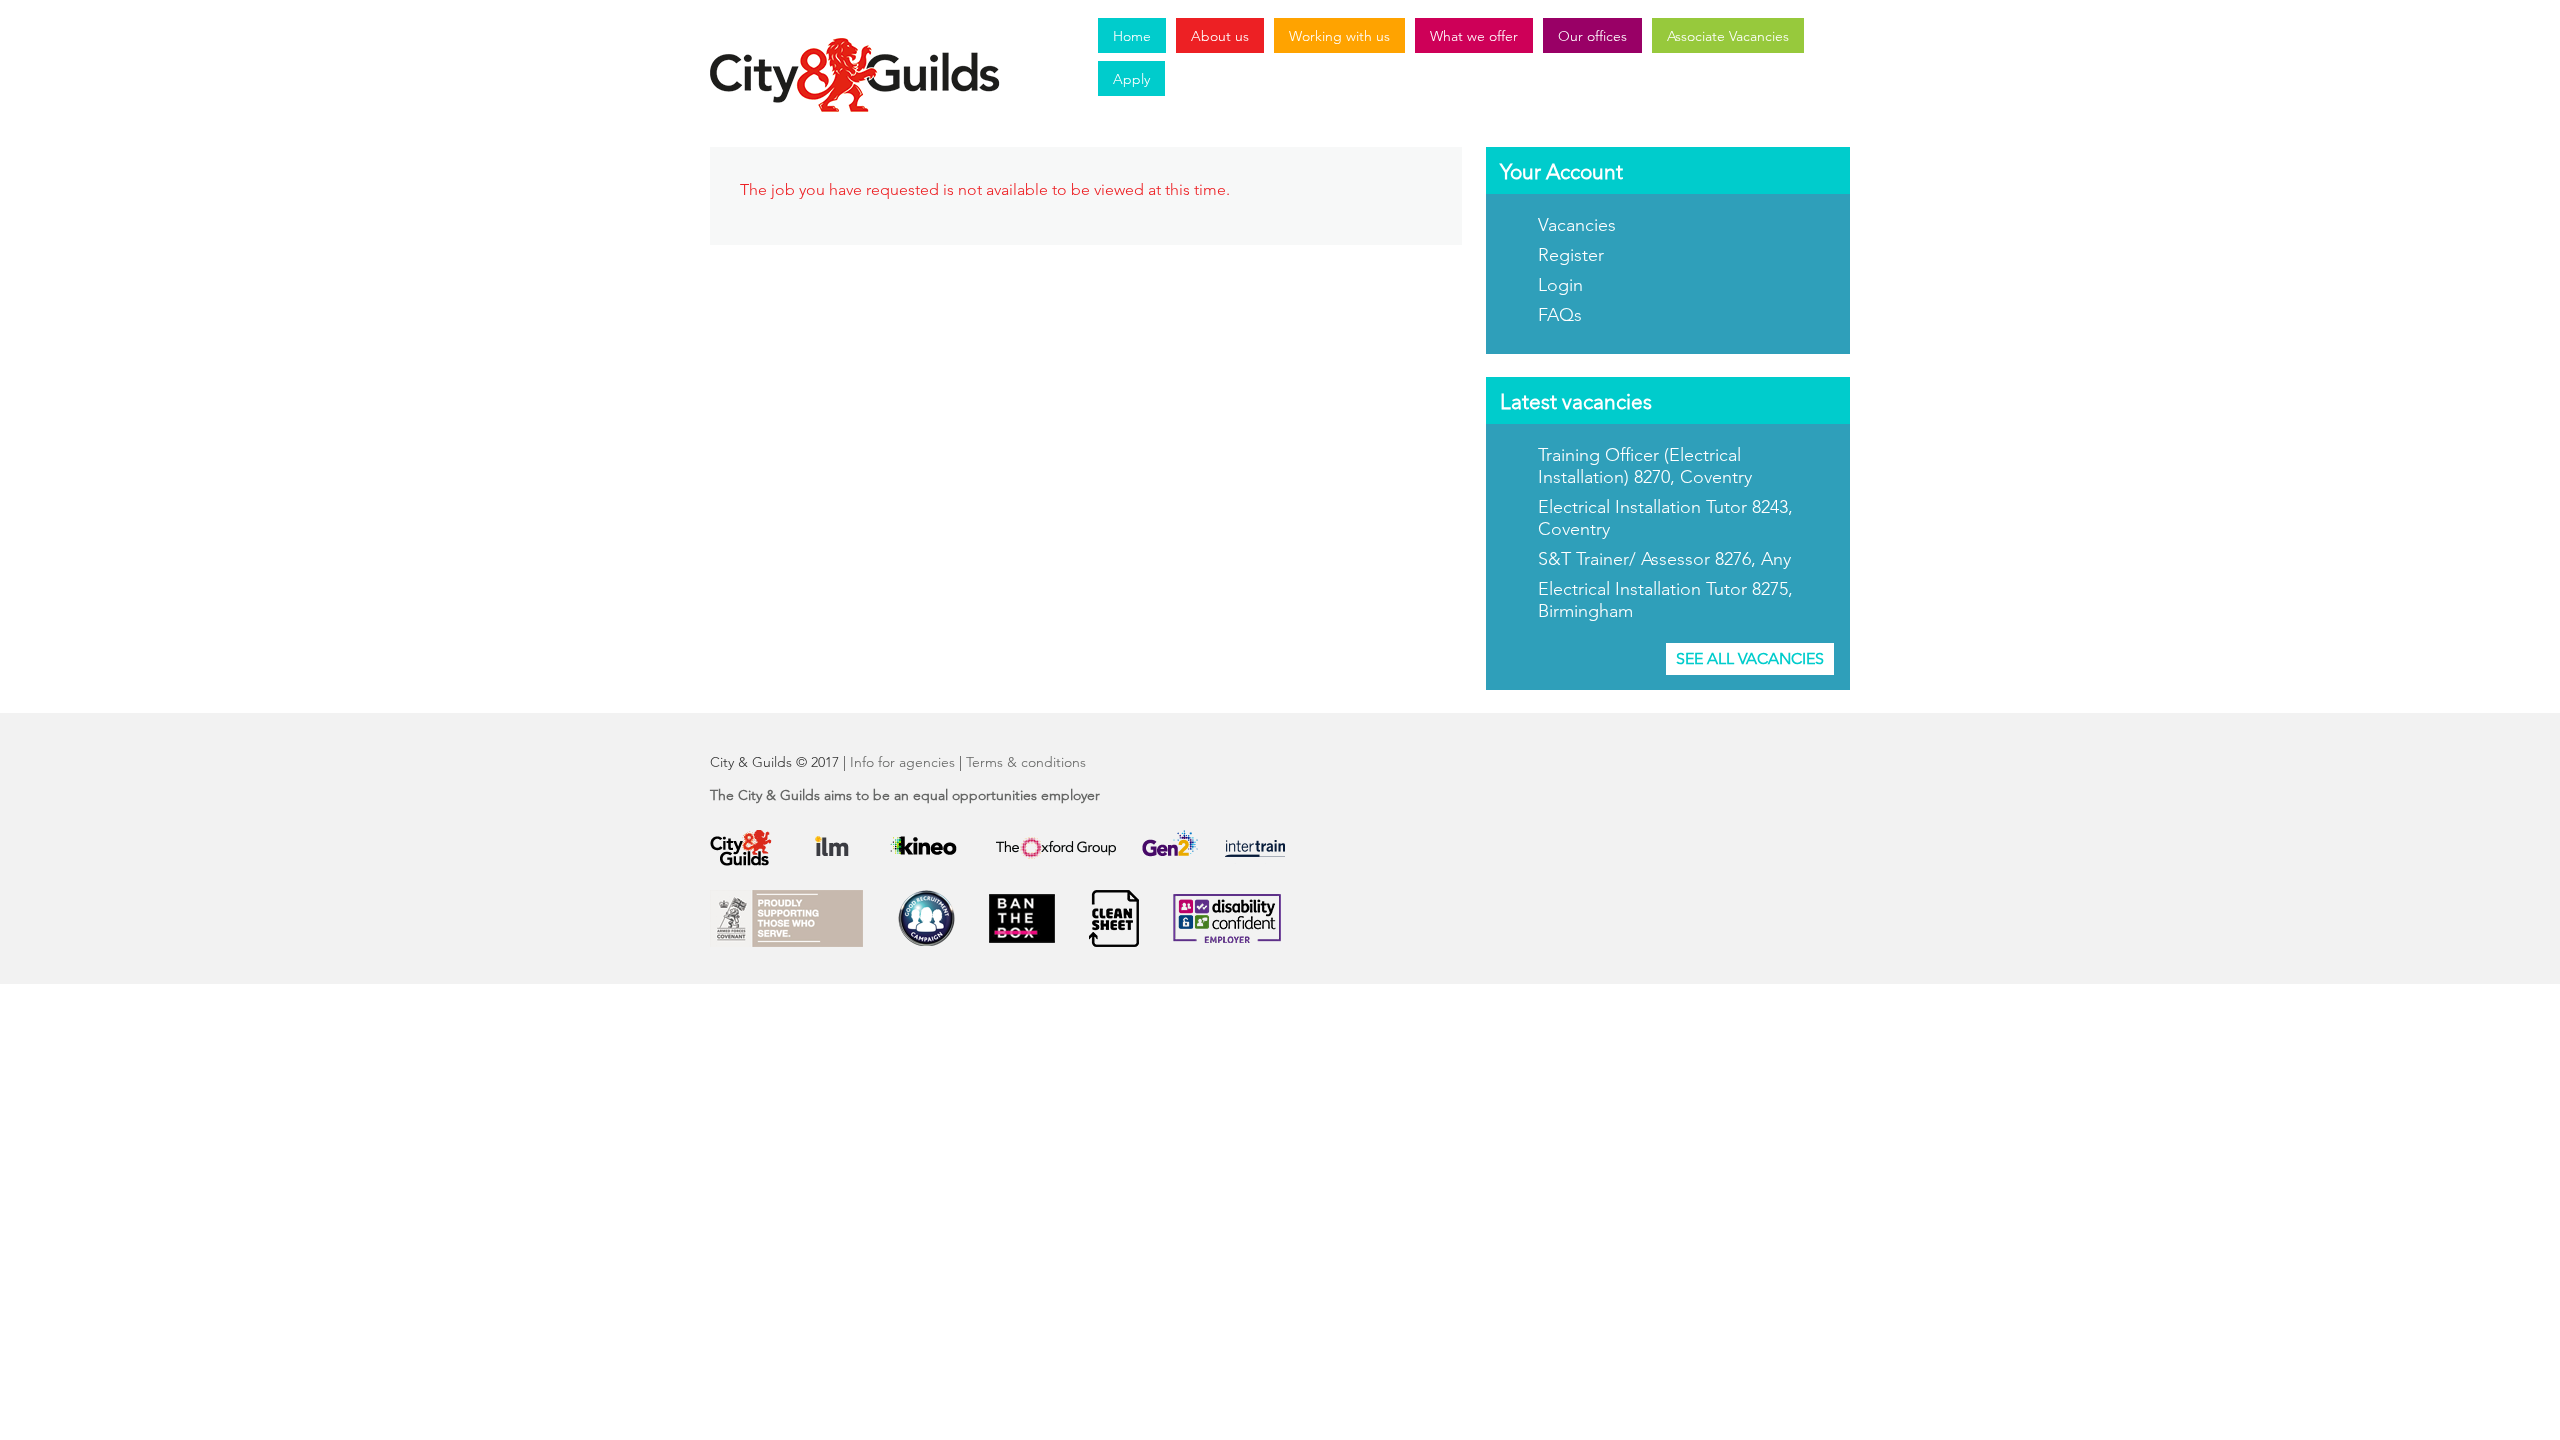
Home (1132, 36)
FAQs (1560, 315)
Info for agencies (902, 762)
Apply (1131, 79)
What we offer (1474, 36)
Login (1560, 285)
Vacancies (1577, 225)
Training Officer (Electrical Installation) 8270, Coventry (1645, 466)
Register (1571, 255)
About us (1220, 36)
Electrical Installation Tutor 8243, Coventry (1665, 518)
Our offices (1592, 36)
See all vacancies (1750, 658)
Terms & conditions (1026, 762)
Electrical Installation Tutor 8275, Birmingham (1665, 600)
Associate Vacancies (1728, 36)
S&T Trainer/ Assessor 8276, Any (1664, 559)
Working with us (1339, 36)
